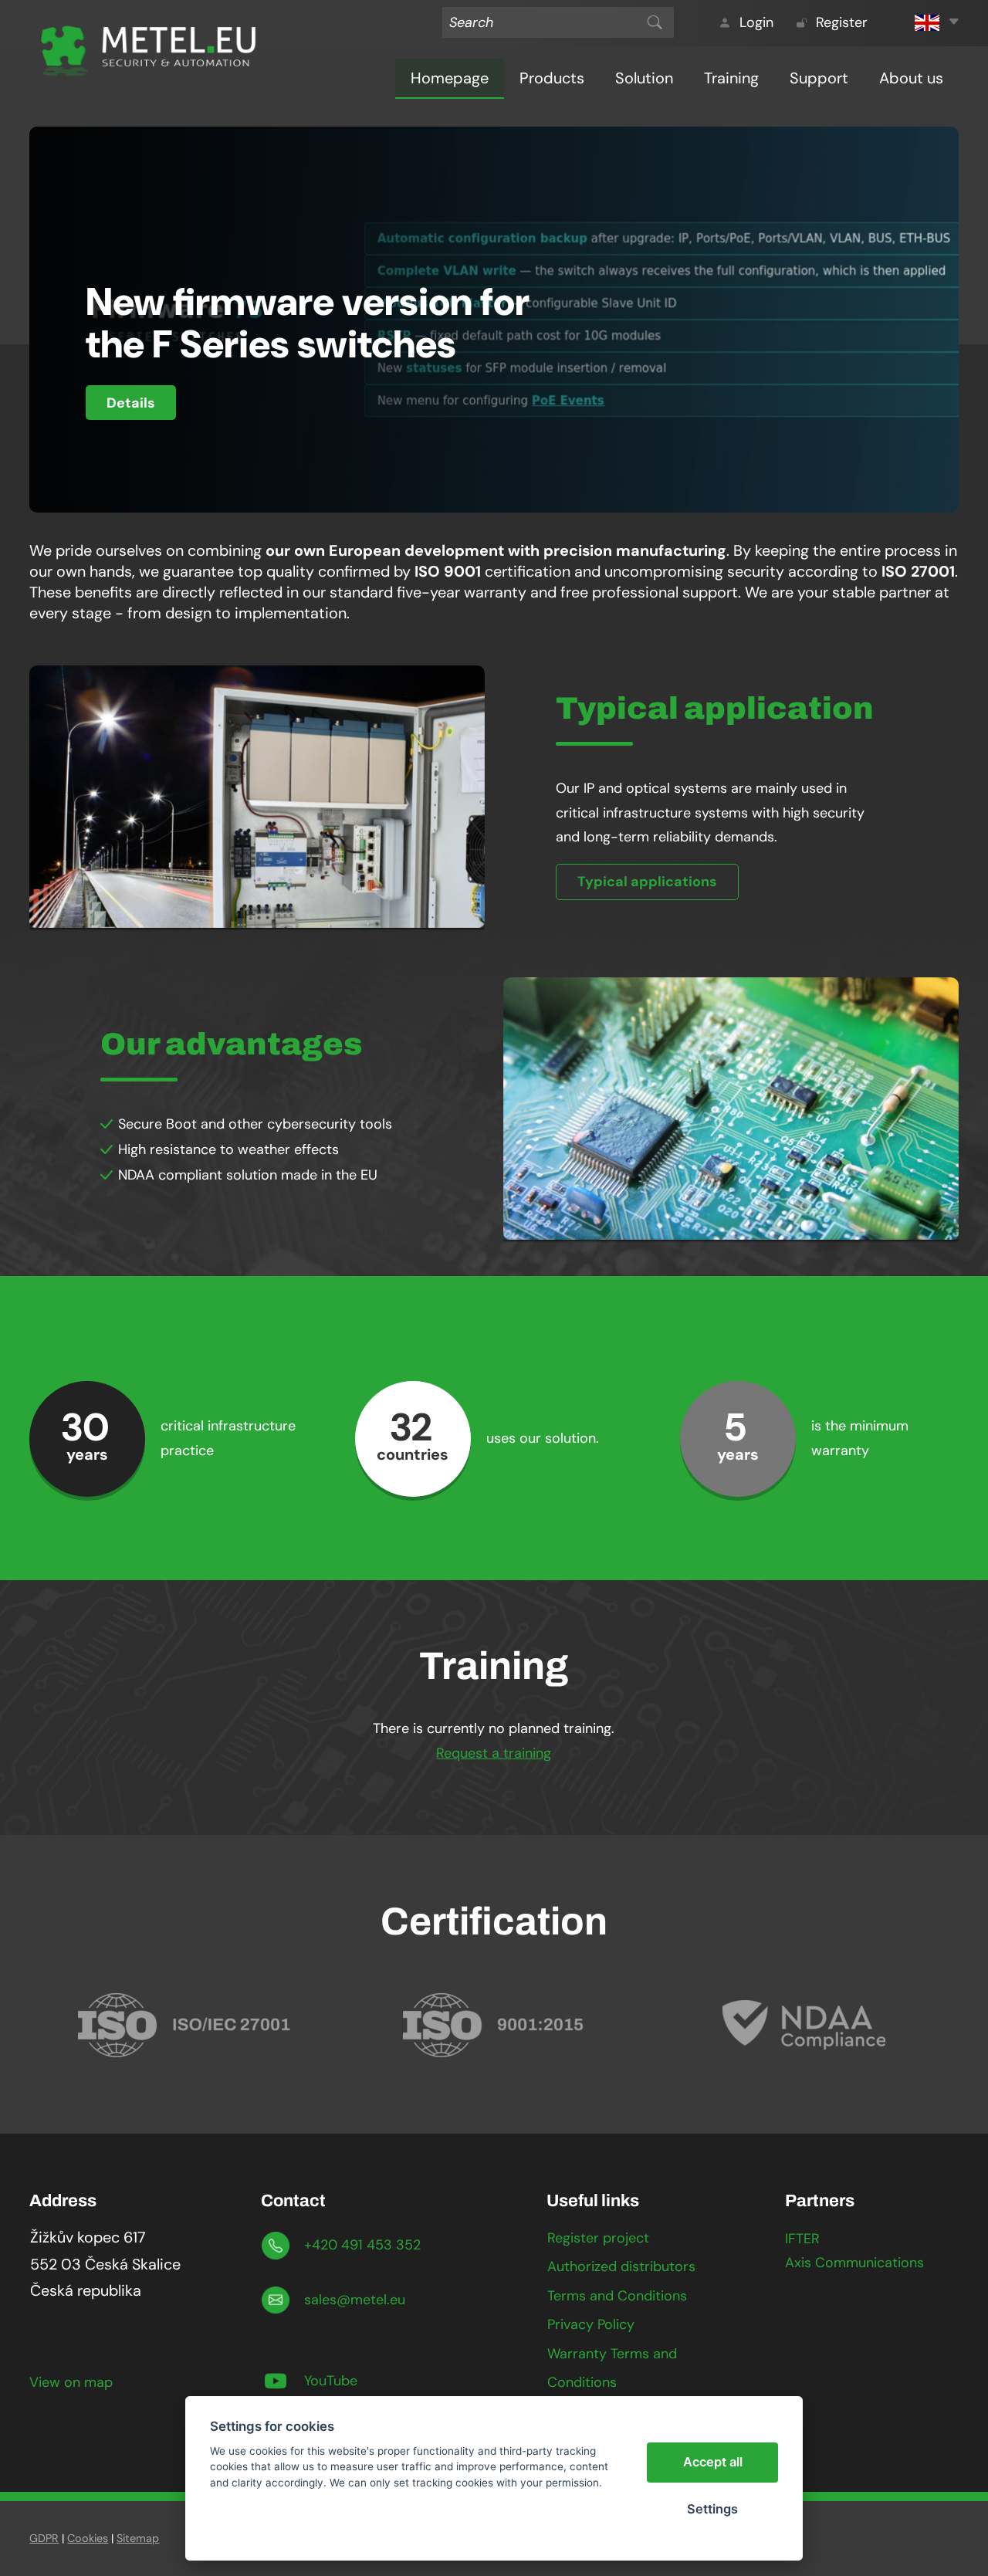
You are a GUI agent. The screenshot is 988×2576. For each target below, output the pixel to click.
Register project (598, 2238)
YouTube (331, 2381)
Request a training (494, 1753)
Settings (712, 2509)
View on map (71, 2382)
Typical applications (647, 882)
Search (655, 22)
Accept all (713, 2462)
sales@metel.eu (355, 2300)
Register (842, 23)
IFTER (802, 2239)
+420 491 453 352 (362, 2245)
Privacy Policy (591, 2324)
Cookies (88, 2538)
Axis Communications (854, 2263)
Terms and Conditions (617, 2296)
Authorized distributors (621, 2266)
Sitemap (138, 2538)
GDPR (44, 2538)
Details (131, 403)
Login (756, 23)
